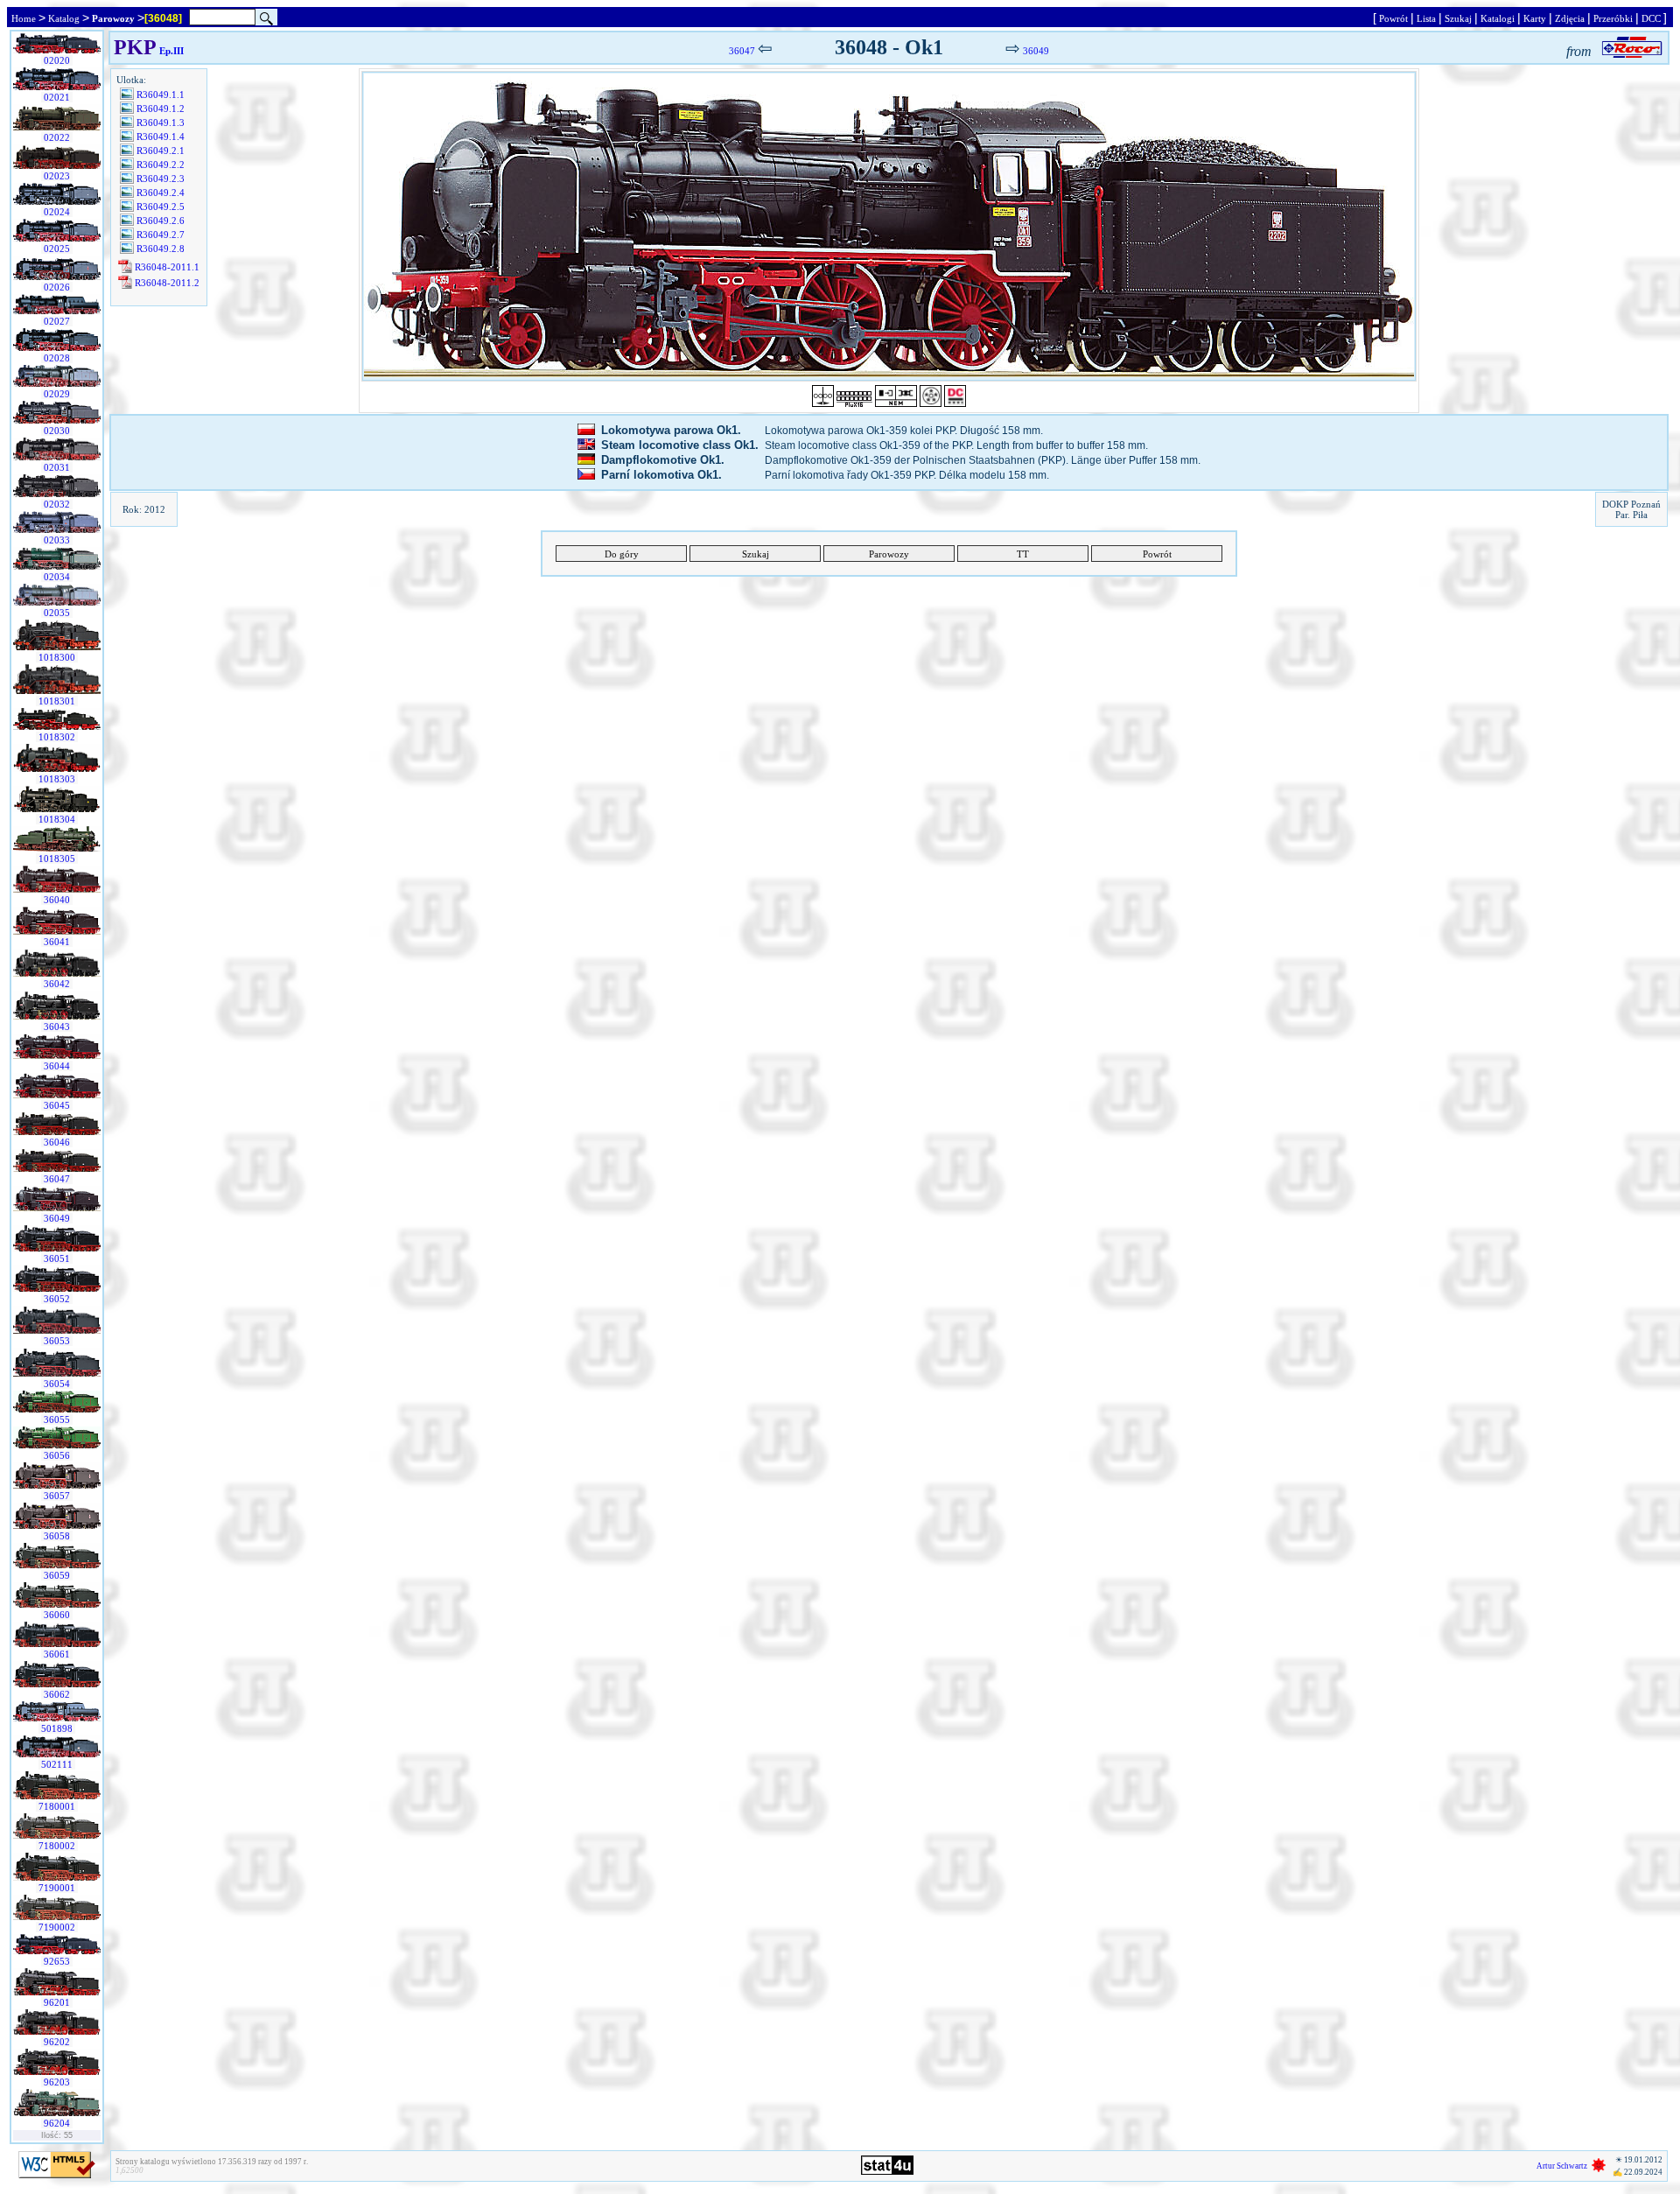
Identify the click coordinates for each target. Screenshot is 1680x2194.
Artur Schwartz (1562, 2166)
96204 (57, 2123)
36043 (57, 1027)
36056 (57, 1455)
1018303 (57, 779)
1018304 (57, 819)
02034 (57, 577)
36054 (57, 1384)
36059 (57, 1575)
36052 (57, 1299)
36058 (57, 1536)
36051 (57, 1258)
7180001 (57, 1806)
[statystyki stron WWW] (887, 2171)
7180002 (57, 1846)
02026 (57, 287)
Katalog (64, 18)
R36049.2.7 (161, 235)
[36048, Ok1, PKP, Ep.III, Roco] (889, 226)
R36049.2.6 (161, 221)
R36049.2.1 (161, 151)
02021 (57, 97)
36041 (57, 942)
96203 (57, 2082)
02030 (57, 431)
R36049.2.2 (161, 165)
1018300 (57, 657)
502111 (57, 1764)
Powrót (1393, 18)
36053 (57, 1341)
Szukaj (1458, 18)
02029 (57, 394)
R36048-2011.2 (167, 283)
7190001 (57, 1888)
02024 (57, 212)
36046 (57, 1142)
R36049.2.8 (161, 249)
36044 (57, 1066)
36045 (57, 1105)
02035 (57, 613)
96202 (57, 2042)
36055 (57, 1419)
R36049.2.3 (161, 179)
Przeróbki (1613, 18)
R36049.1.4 (161, 137)
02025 (57, 249)
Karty (1535, 18)
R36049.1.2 (161, 109)
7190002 (57, 1927)
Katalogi (1498, 18)
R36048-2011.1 (167, 267)
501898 (57, 1728)
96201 (57, 2002)
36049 (57, 1218)
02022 (57, 137)
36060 (57, 1615)
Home (24, 18)
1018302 (57, 737)
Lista (1426, 18)
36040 (57, 900)
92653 (57, 1961)
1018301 (57, 701)
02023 (57, 176)
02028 (57, 358)
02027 (57, 321)
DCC (1651, 18)
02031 (57, 467)
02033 (57, 540)
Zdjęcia (1570, 18)
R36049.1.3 (161, 123)
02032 (57, 504)
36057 (57, 1496)
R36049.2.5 (161, 207)
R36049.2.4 (161, 193)
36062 (57, 1694)
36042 (57, 984)
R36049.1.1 (161, 95)
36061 (57, 1654)
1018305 (57, 859)
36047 (57, 1179)
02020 (57, 60)
